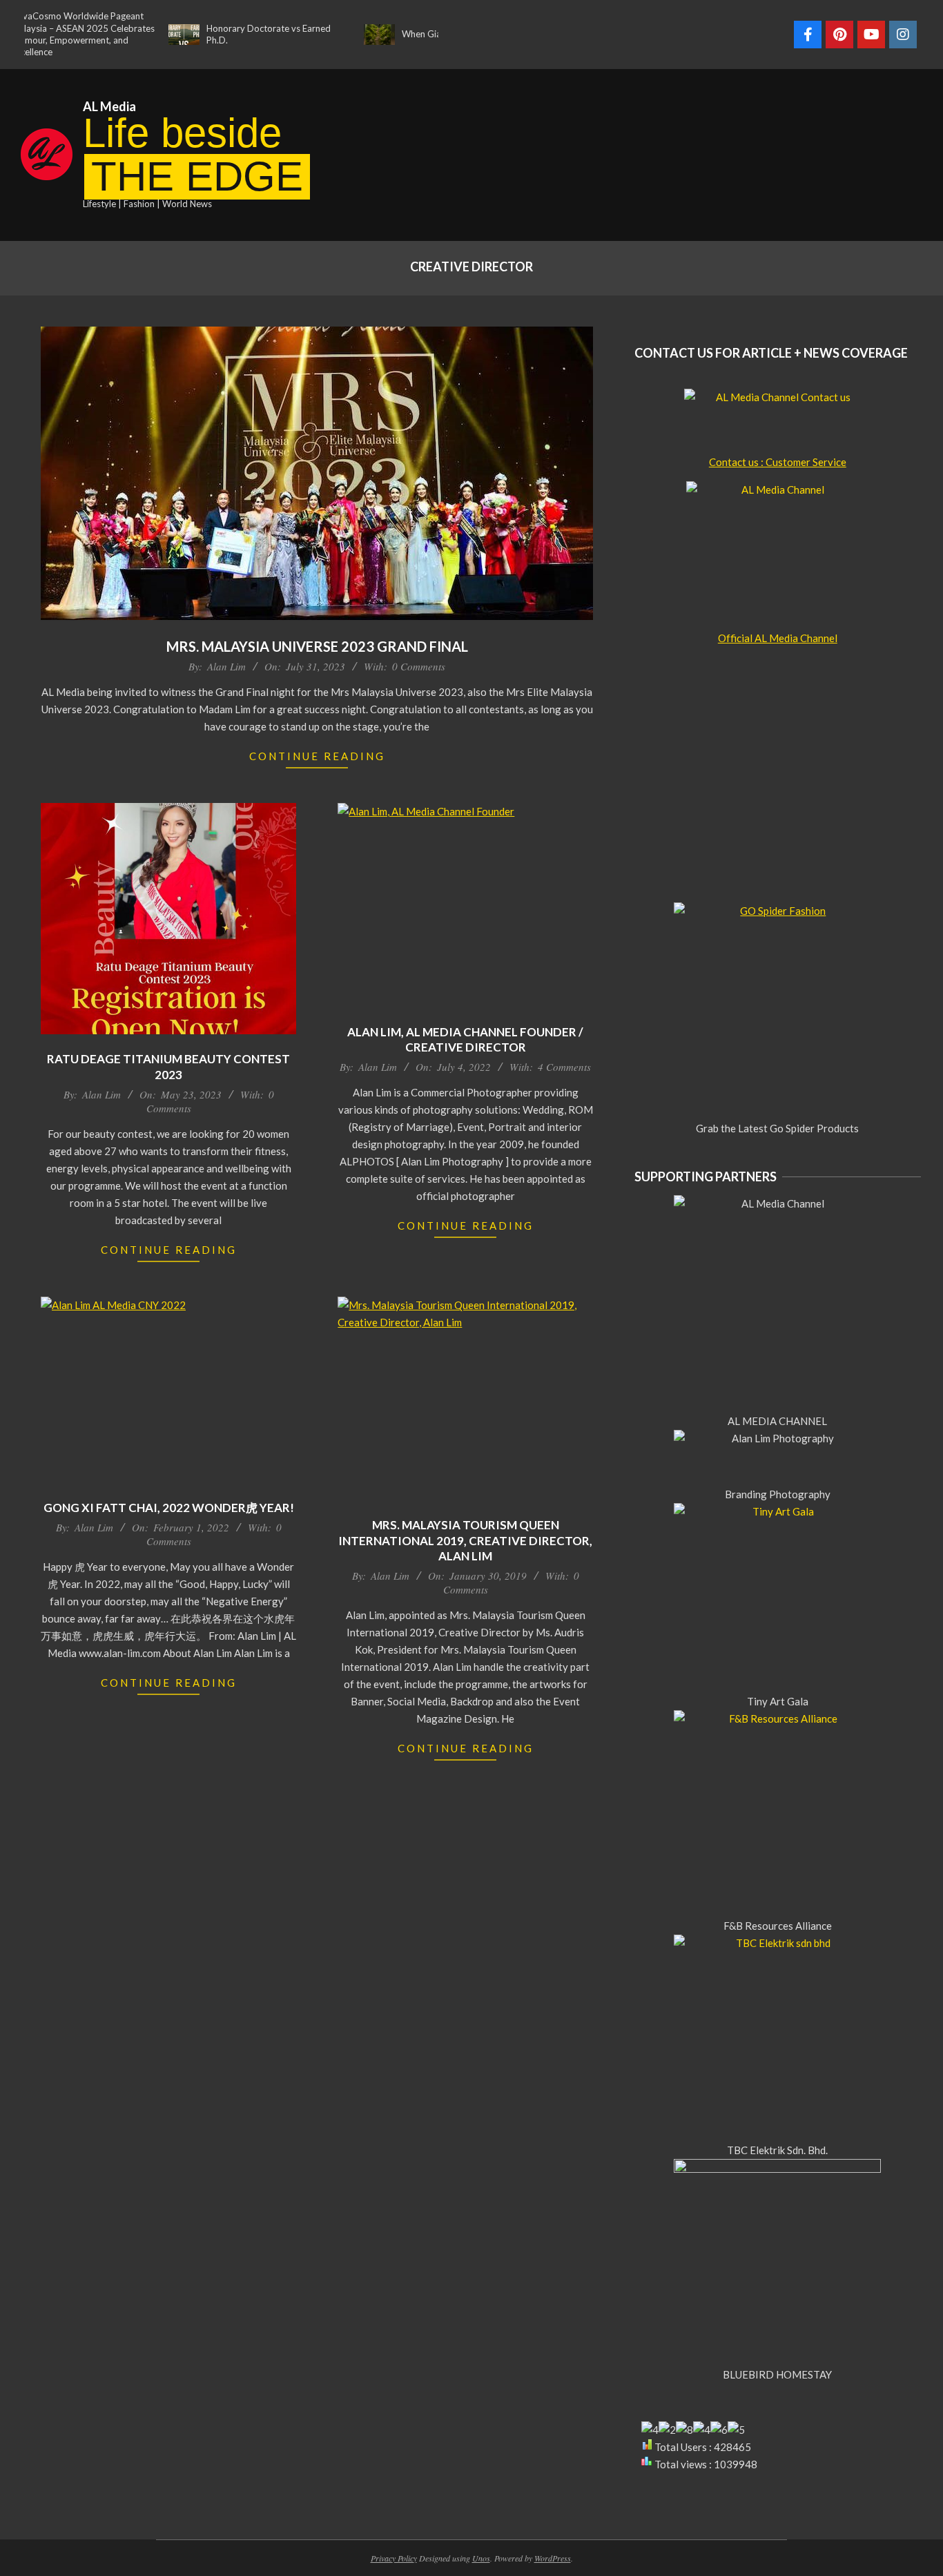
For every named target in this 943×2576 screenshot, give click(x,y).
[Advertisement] (712, 153)
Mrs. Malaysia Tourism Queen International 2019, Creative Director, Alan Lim (465, 1540)
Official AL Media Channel (778, 638)
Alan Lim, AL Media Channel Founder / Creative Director (465, 1040)
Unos (481, 2558)
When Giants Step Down (408, 34)
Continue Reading (317, 756)
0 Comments (419, 666)
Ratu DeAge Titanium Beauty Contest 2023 (168, 1067)
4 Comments (564, 1067)
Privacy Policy (394, 2558)
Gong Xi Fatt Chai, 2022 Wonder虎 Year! (169, 1508)
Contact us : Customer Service (778, 462)
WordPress (553, 2558)
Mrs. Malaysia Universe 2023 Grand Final (317, 646)
